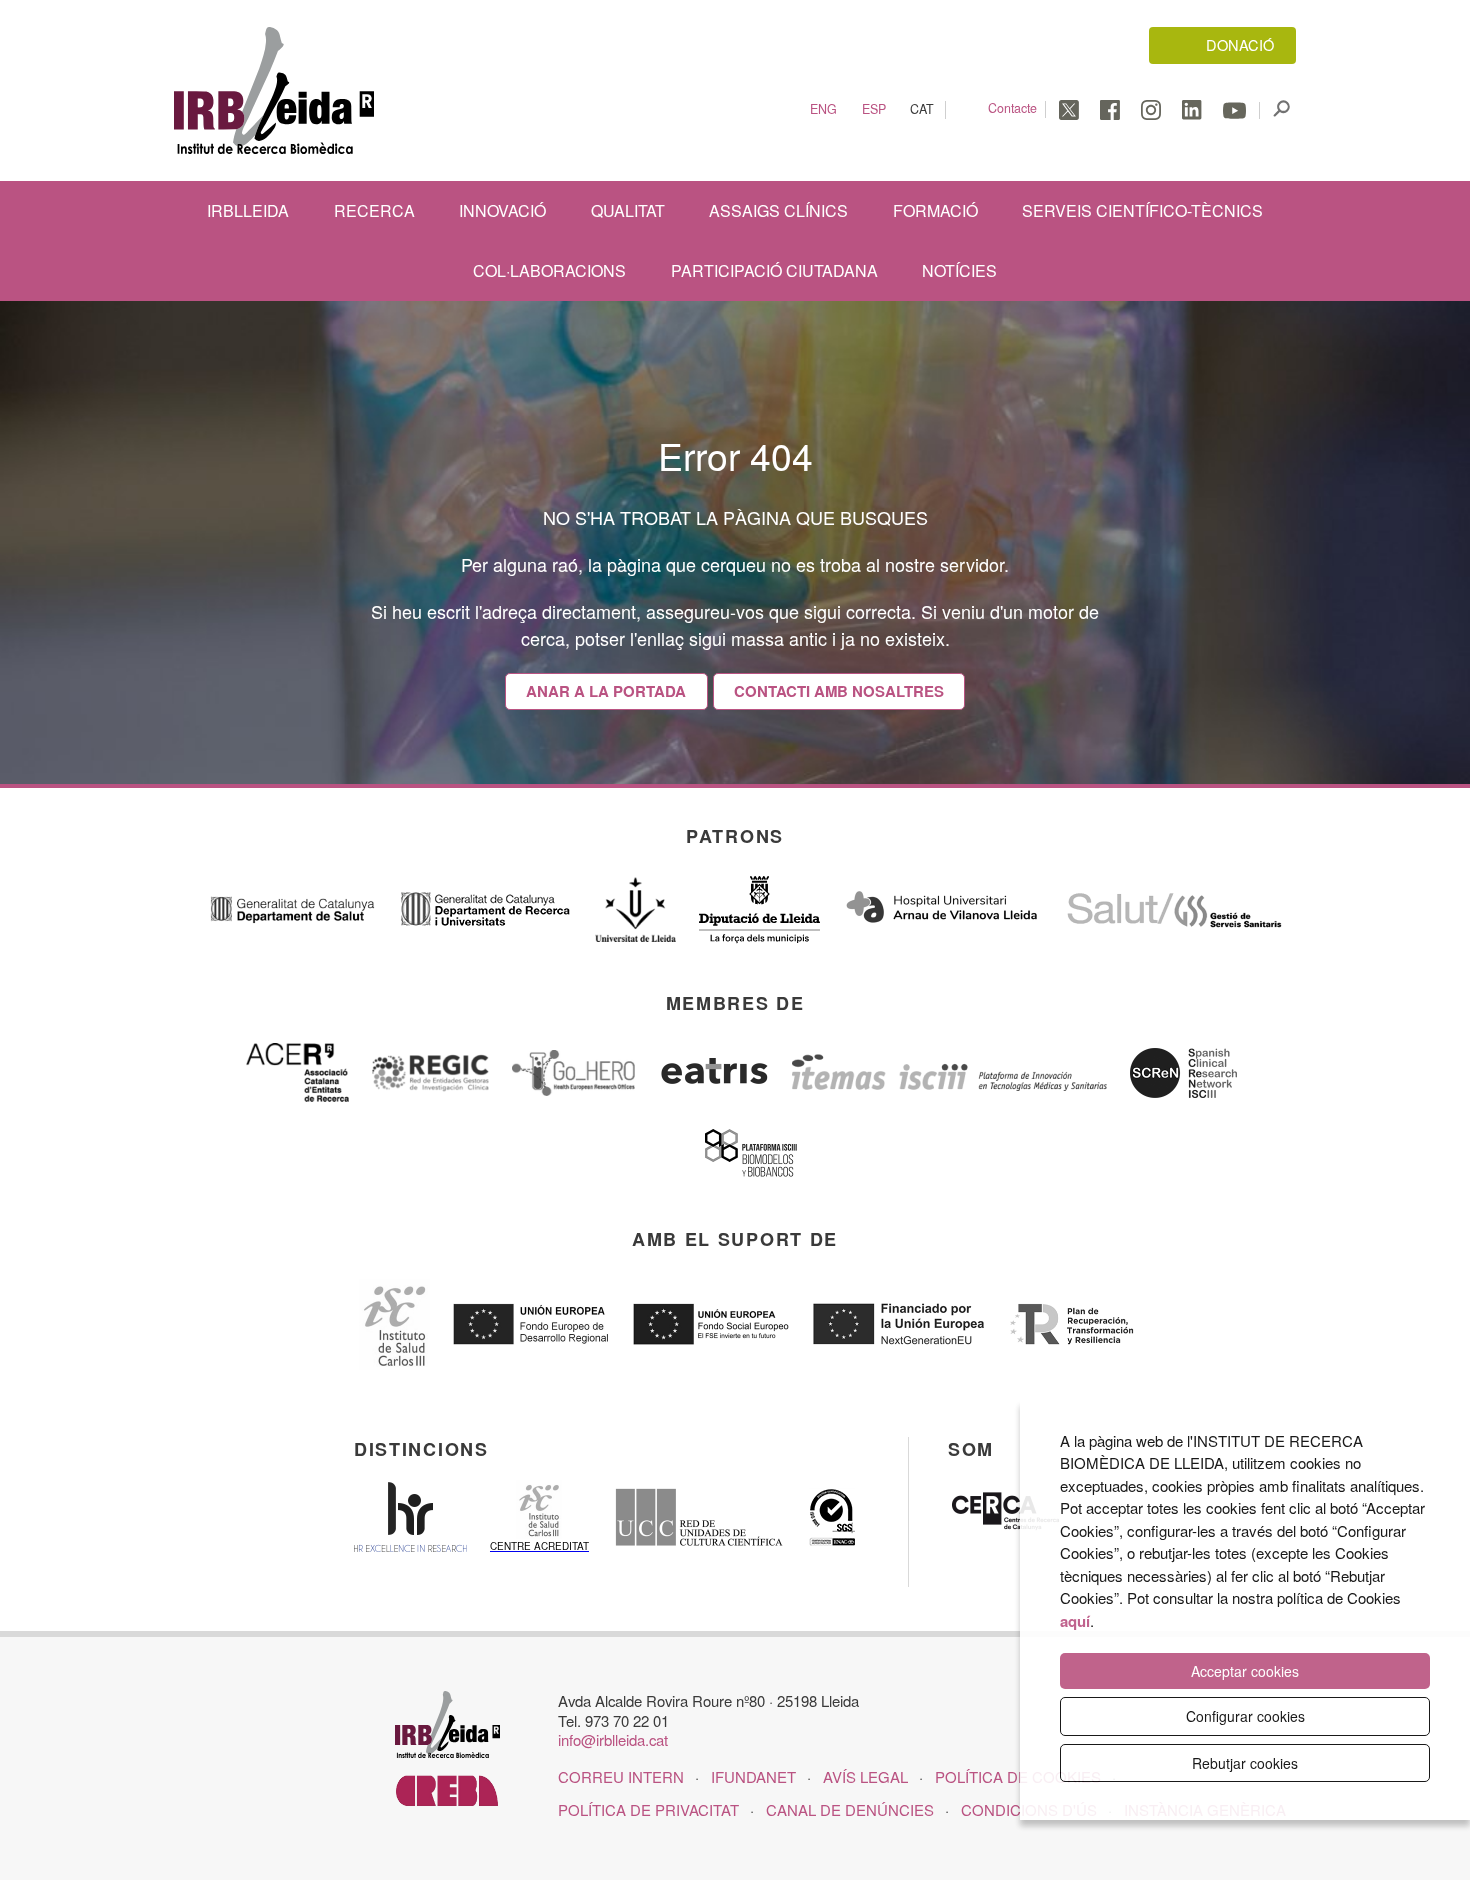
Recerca (374, 210)
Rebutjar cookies (1245, 1763)
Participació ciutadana (774, 270)
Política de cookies (1018, 1776)
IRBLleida (248, 210)
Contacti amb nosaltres (839, 691)
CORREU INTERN (621, 1776)
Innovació (502, 210)
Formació (935, 210)
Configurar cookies (1245, 1716)
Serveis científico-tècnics (1142, 210)
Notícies (959, 270)
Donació (1240, 44)
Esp (874, 109)
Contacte (1012, 108)
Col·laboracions (549, 270)
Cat (922, 109)
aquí (1075, 1621)
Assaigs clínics (778, 210)
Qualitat (628, 210)
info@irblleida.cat (613, 1739)
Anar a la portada (606, 691)
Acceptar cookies (1245, 1671)
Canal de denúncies (850, 1809)
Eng (823, 109)
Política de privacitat (648, 1809)
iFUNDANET (753, 1776)
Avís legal (865, 1776)
